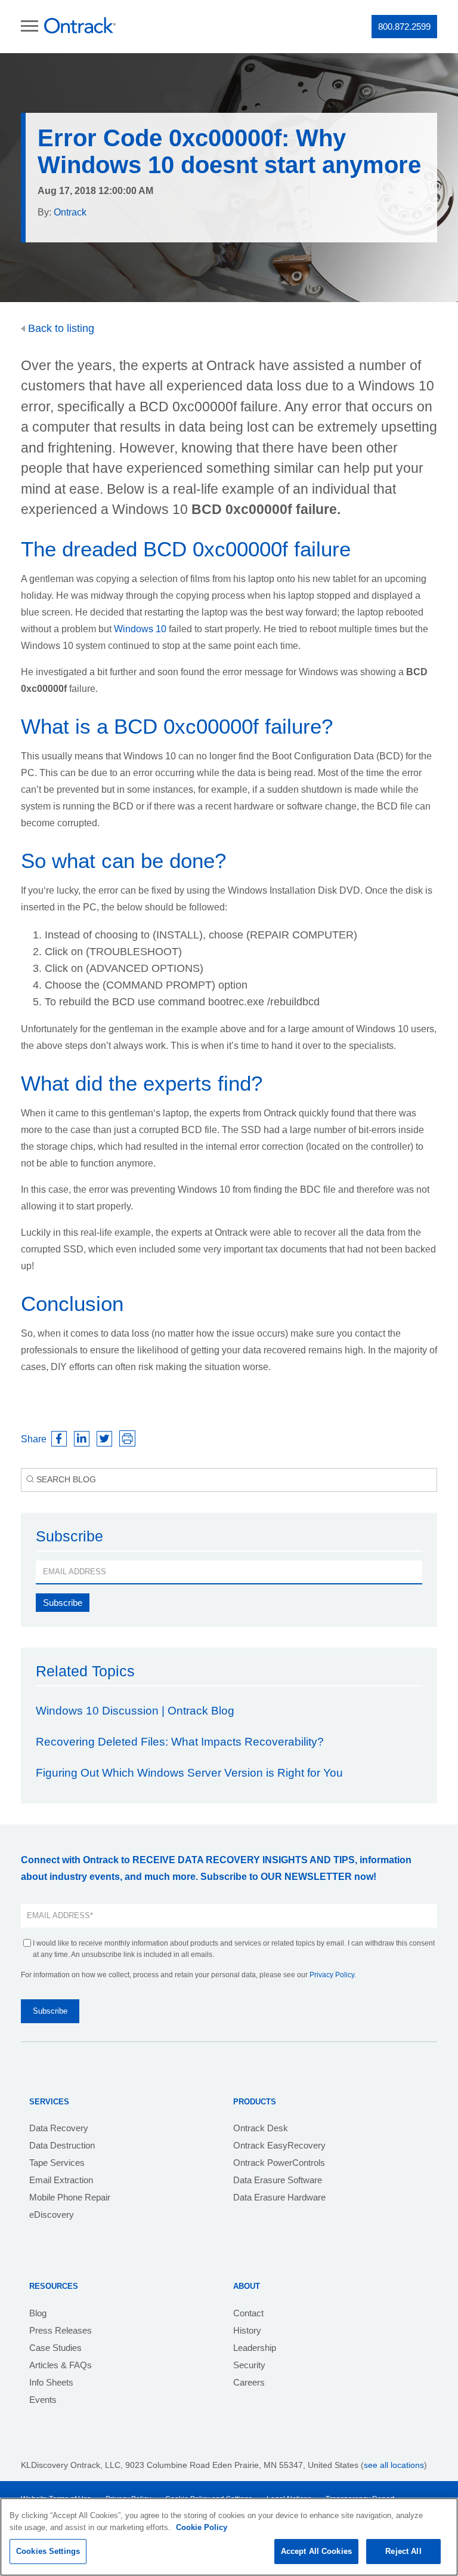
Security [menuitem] (249, 2365)
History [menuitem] (247, 2330)
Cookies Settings (48, 2551)
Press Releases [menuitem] (61, 2330)
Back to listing (60, 328)
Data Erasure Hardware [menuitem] (279, 2197)
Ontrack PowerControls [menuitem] (279, 2163)
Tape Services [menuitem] (57, 2163)
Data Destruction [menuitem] (62, 2145)
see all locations (394, 2465)
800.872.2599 (404, 27)
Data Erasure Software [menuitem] (278, 2180)
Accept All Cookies (316, 2551)
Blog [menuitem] (38, 2313)
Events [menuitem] (43, 2400)
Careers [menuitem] (249, 2382)
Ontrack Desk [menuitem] (261, 2128)
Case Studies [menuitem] (55, 2348)
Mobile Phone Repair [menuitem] (70, 2197)
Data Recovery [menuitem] (59, 2128)
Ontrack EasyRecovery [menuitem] (279, 2145)
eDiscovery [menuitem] (52, 2215)
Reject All (403, 2551)
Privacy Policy (332, 1975)
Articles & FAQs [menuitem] (61, 2365)
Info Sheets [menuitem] (51, 2382)
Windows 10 (140, 629)
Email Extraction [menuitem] (61, 2180)
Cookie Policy (202, 2527)
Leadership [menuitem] (255, 2348)
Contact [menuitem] (248, 2313)
